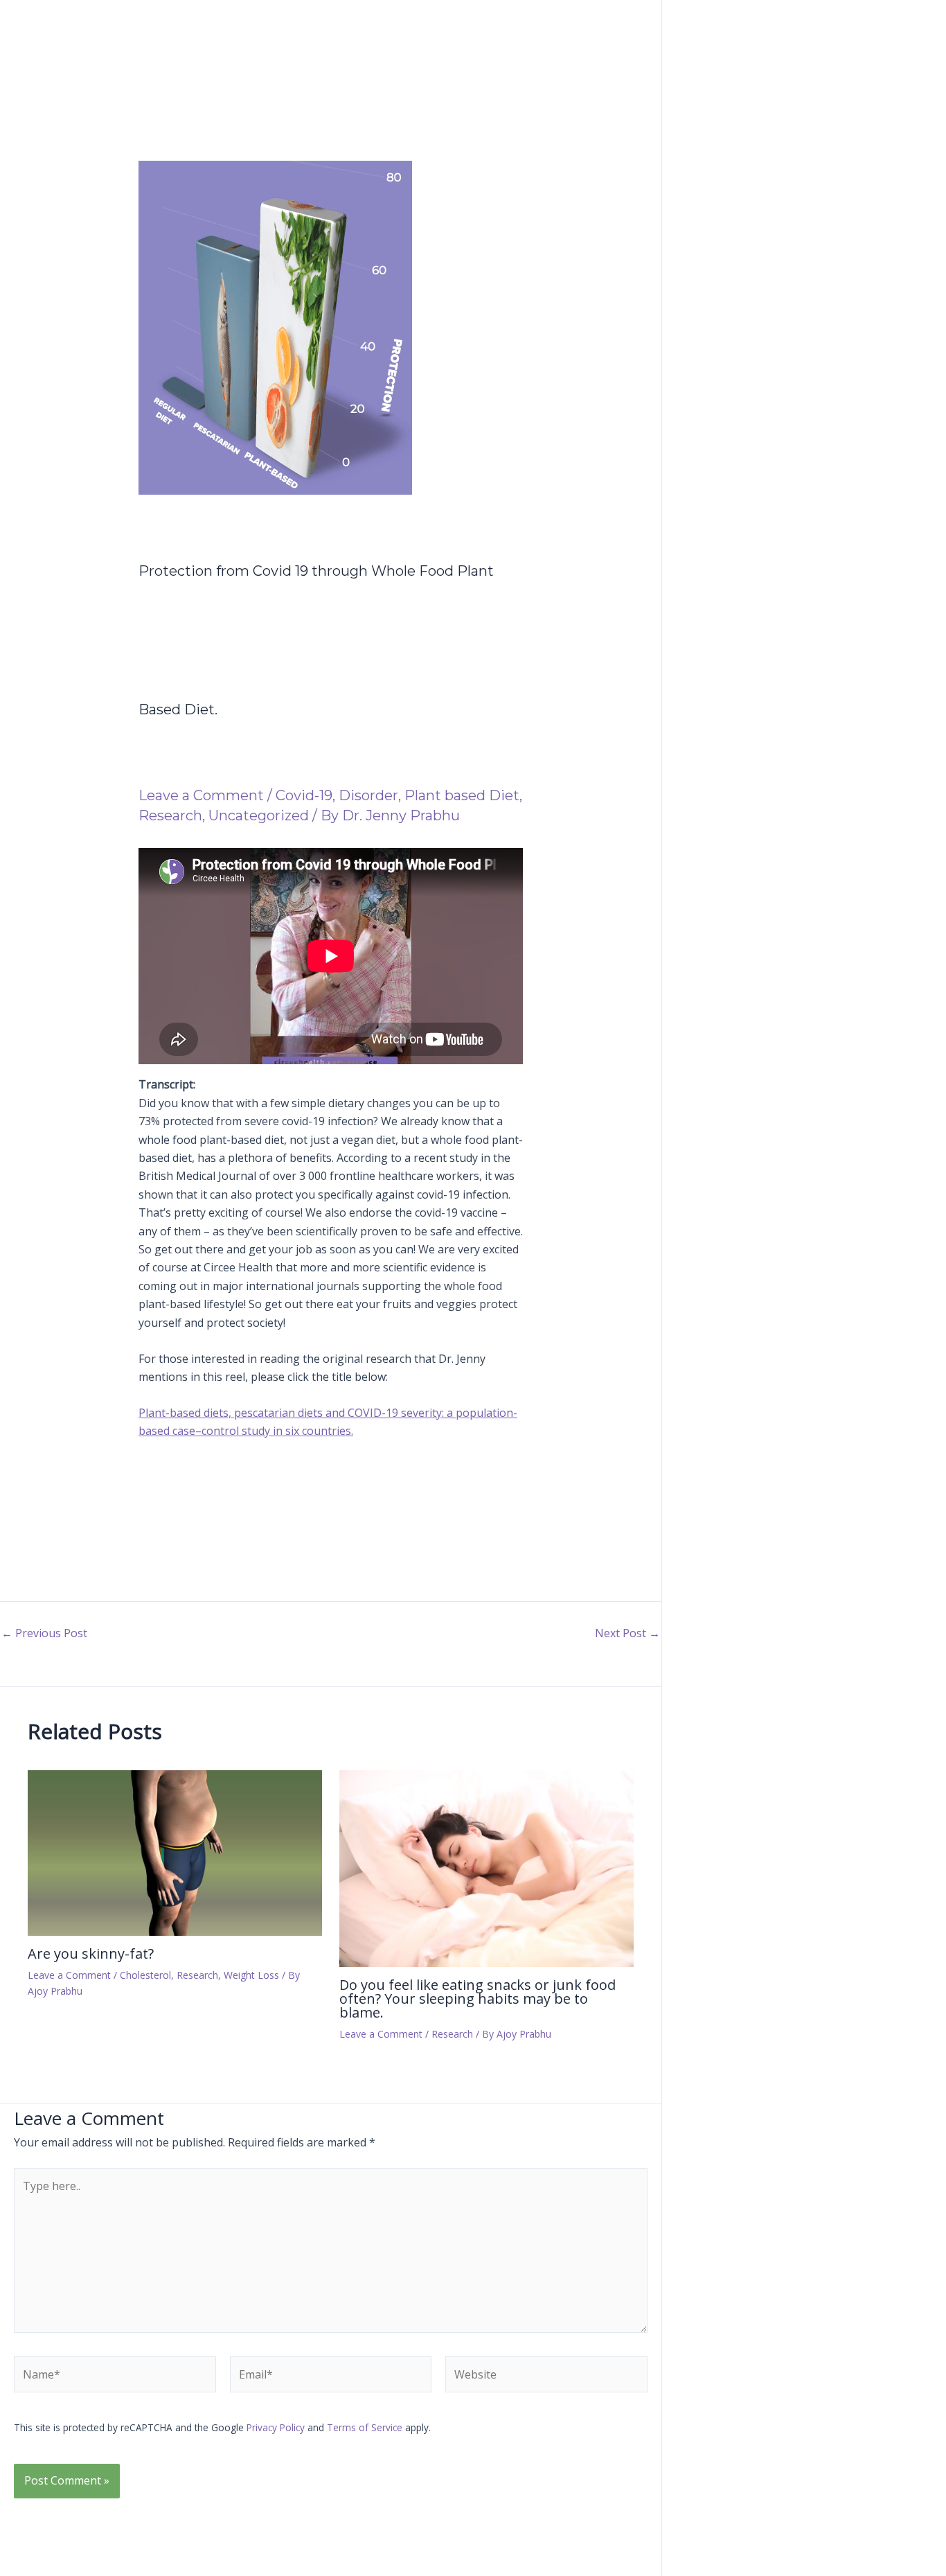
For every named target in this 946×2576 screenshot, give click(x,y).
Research (170, 815)
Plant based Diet (462, 795)
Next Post (627, 1633)
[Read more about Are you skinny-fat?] (175, 1852)
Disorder (368, 795)
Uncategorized (259, 815)
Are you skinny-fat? (91, 1953)
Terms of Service (365, 2427)
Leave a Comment (201, 795)
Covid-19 (304, 795)
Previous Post (44, 1633)
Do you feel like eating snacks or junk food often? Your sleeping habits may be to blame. (478, 1999)
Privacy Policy (276, 2427)
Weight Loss (251, 1975)
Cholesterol (145, 1975)
